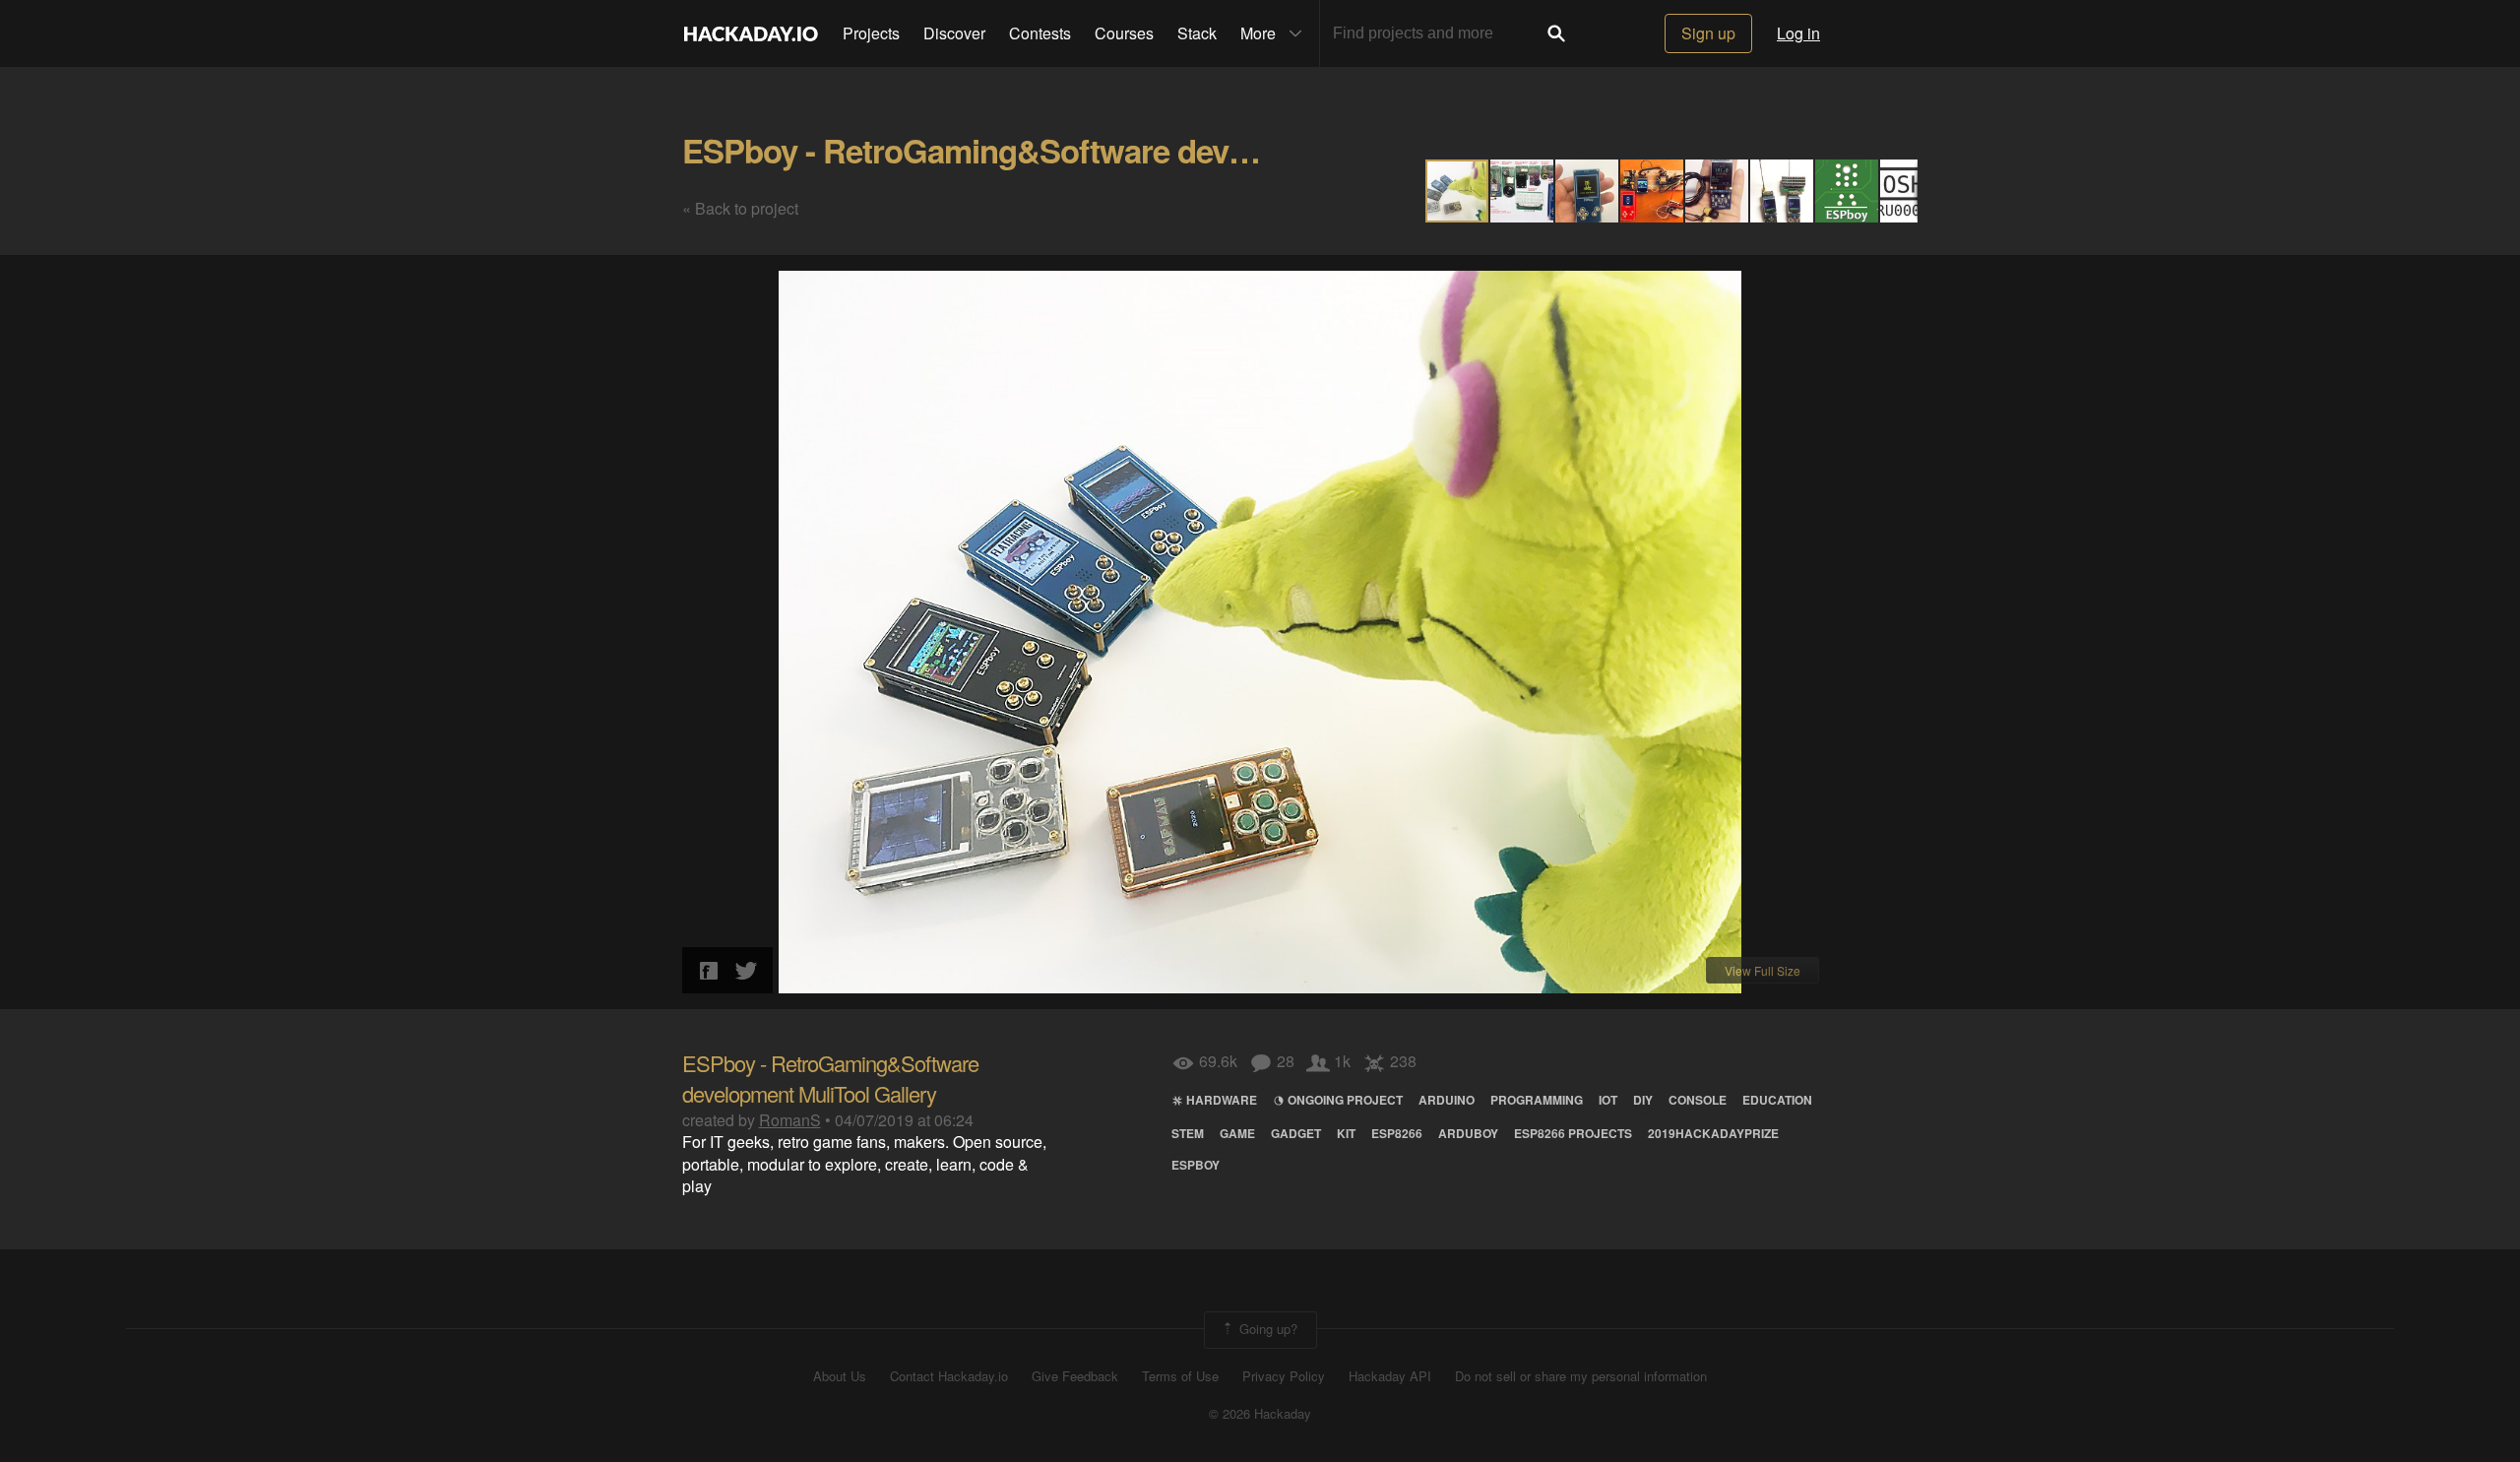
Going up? (1266, 1328)
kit (1346, 1133)
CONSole (1698, 1100)
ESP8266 (1397, 1133)
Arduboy (1468, 1133)
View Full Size (1763, 970)
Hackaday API (1390, 1376)
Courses (1124, 33)
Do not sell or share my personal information (1581, 1376)
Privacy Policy (1284, 1376)
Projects (871, 33)
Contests (1040, 33)
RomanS (790, 1120)
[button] (1523, 191)
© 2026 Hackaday (1260, 1414)
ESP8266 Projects (1573, 1133)
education (1777, 1100)
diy (1643, 1100)
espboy (1196, 1165)
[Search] (1556, 33)
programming (1537, 1100)
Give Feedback (1075, 1376)
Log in (1798, 33)
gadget (1296, 1133)
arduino (1447, 1100)
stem (1188, 1133)
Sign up (1708, 33)
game (1237, 1133)
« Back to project (740, 208)
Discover (954, 33)
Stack (1197, 33)
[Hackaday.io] (751, 33)
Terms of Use (1180, 1376)
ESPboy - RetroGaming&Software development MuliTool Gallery (1143, 150)
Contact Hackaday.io (949, 1376)
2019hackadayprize (1713, 1133)
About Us (840, 1376)
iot (1608, 1100)
